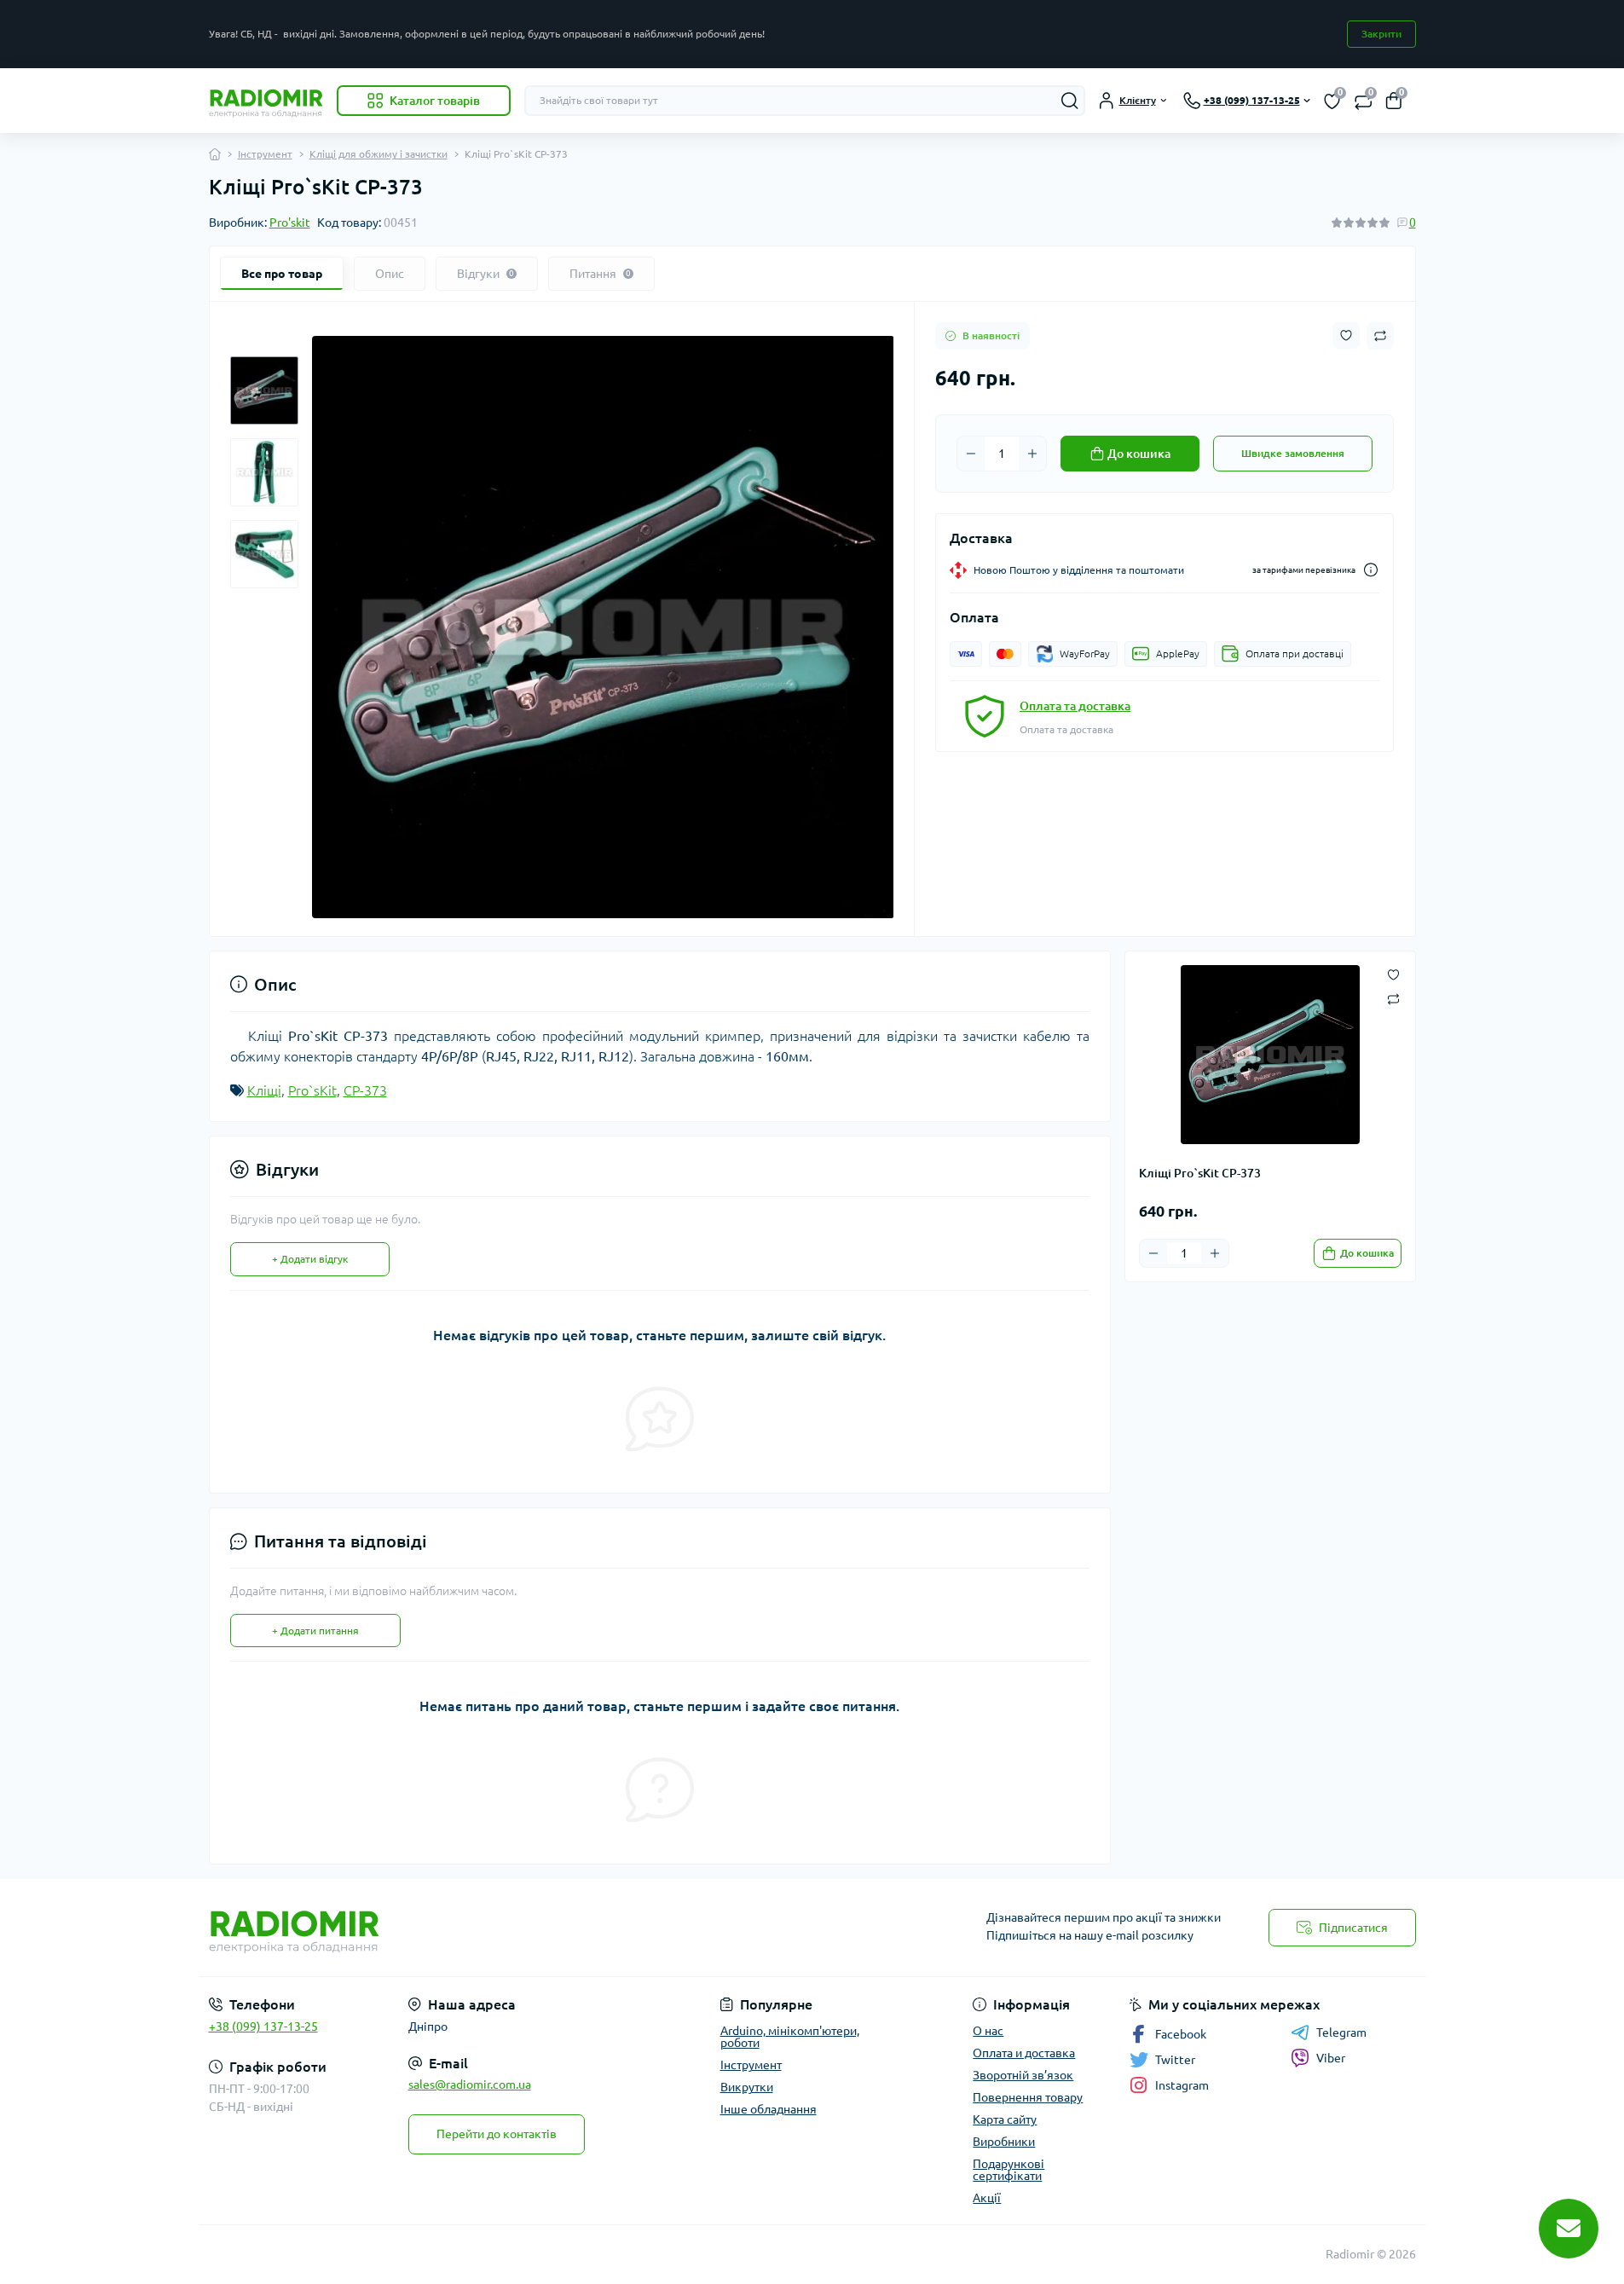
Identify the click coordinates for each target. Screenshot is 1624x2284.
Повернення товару (1028, 2097)
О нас (988, 2031)
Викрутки (747, 2087)
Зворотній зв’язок (1023, 2075)
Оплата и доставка (1024, 2053)
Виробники (1004, 2142)
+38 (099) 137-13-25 (263, 2027)
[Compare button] (1380, 336)
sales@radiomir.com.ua (470, 2085)
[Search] (1070, 101)
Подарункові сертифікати (1008, 2170)
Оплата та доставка (1075, 706)
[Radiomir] (506, 1928)
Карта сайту (1005, 2119)
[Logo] (266, 101)
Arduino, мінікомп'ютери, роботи (790, 2037)
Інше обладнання (769, 2109)
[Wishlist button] (1346, 335)
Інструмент (265, 154)
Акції (987, 2198)
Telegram (1341, 2032)
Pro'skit (290, 223)
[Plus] (1032, 454)
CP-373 (365, 1090)
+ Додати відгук (310, 1259)
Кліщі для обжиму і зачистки (379, 154)
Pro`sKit (312, 1090)
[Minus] (971, 454)
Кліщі (264, 1090)
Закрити (1381, 34)
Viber (1331, 2058)
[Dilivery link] (1371, 570)
